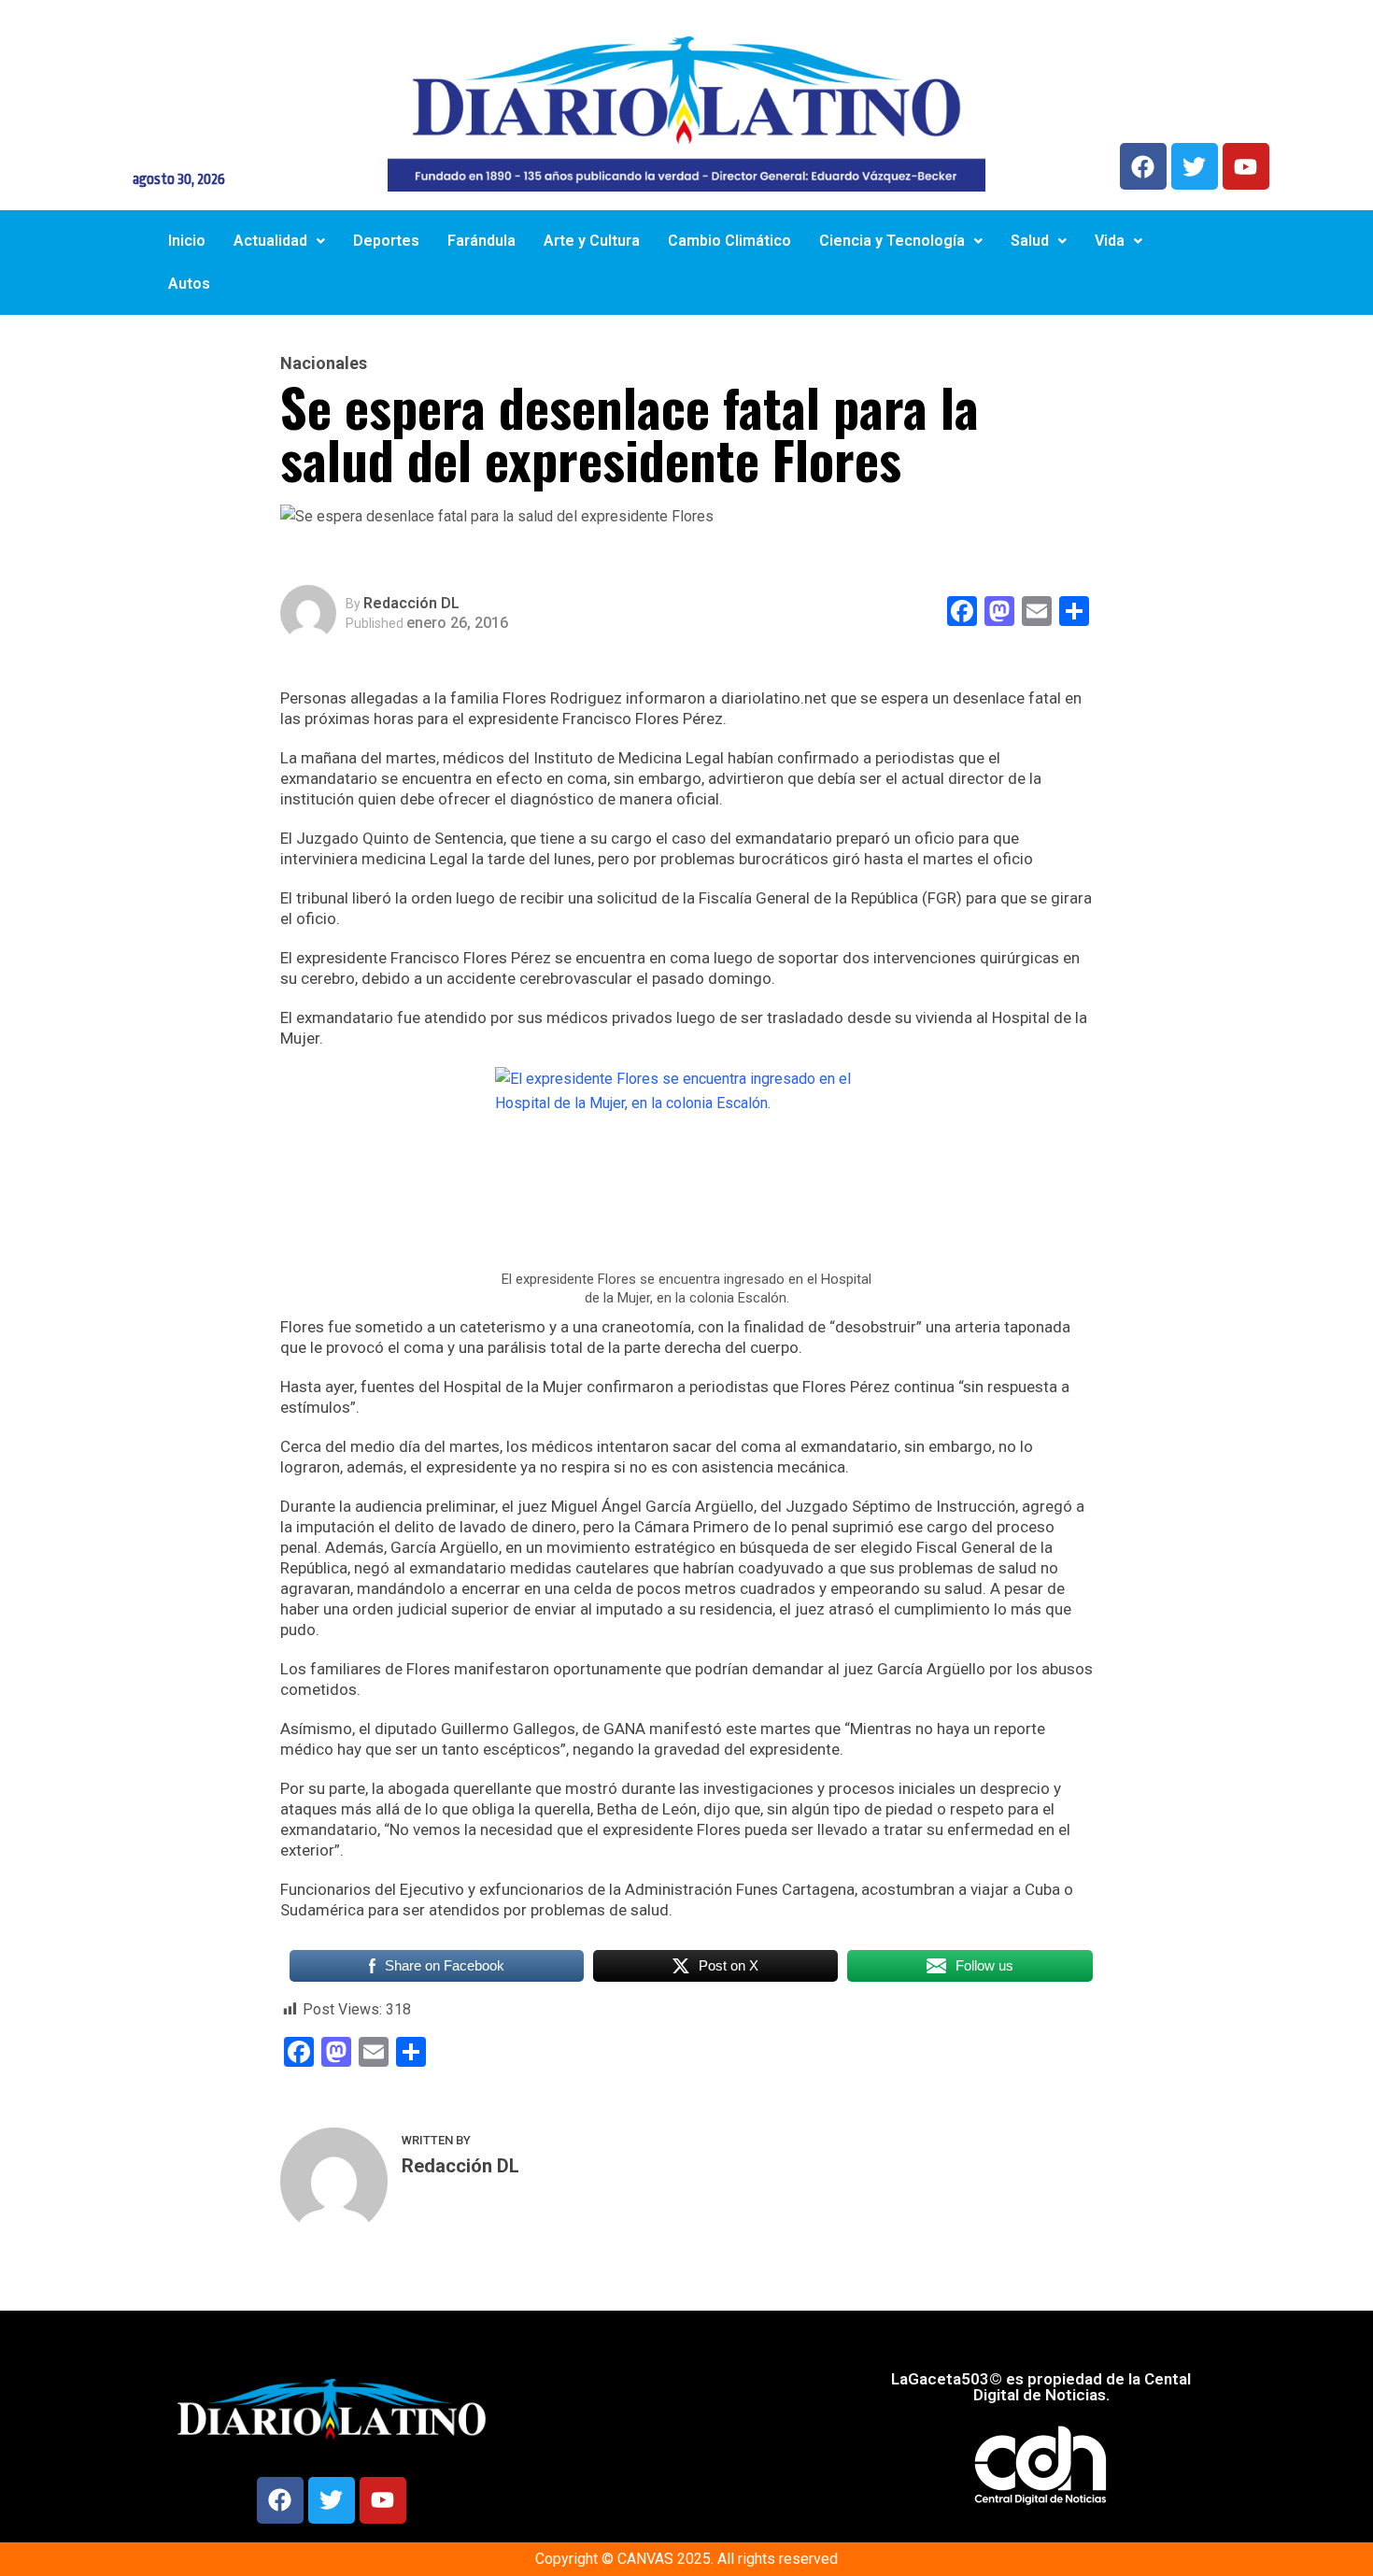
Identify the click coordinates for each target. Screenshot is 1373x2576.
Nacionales (324, 363)
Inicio (187, 241)
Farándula (481, 241)
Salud (1030, 241)
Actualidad (270, 241)
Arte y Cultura (592, 241)
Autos (189, 284)
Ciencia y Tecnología (892, 241)
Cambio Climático (729, 241)
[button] (279, 241)
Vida (1110, 241)
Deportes (386, 241)
